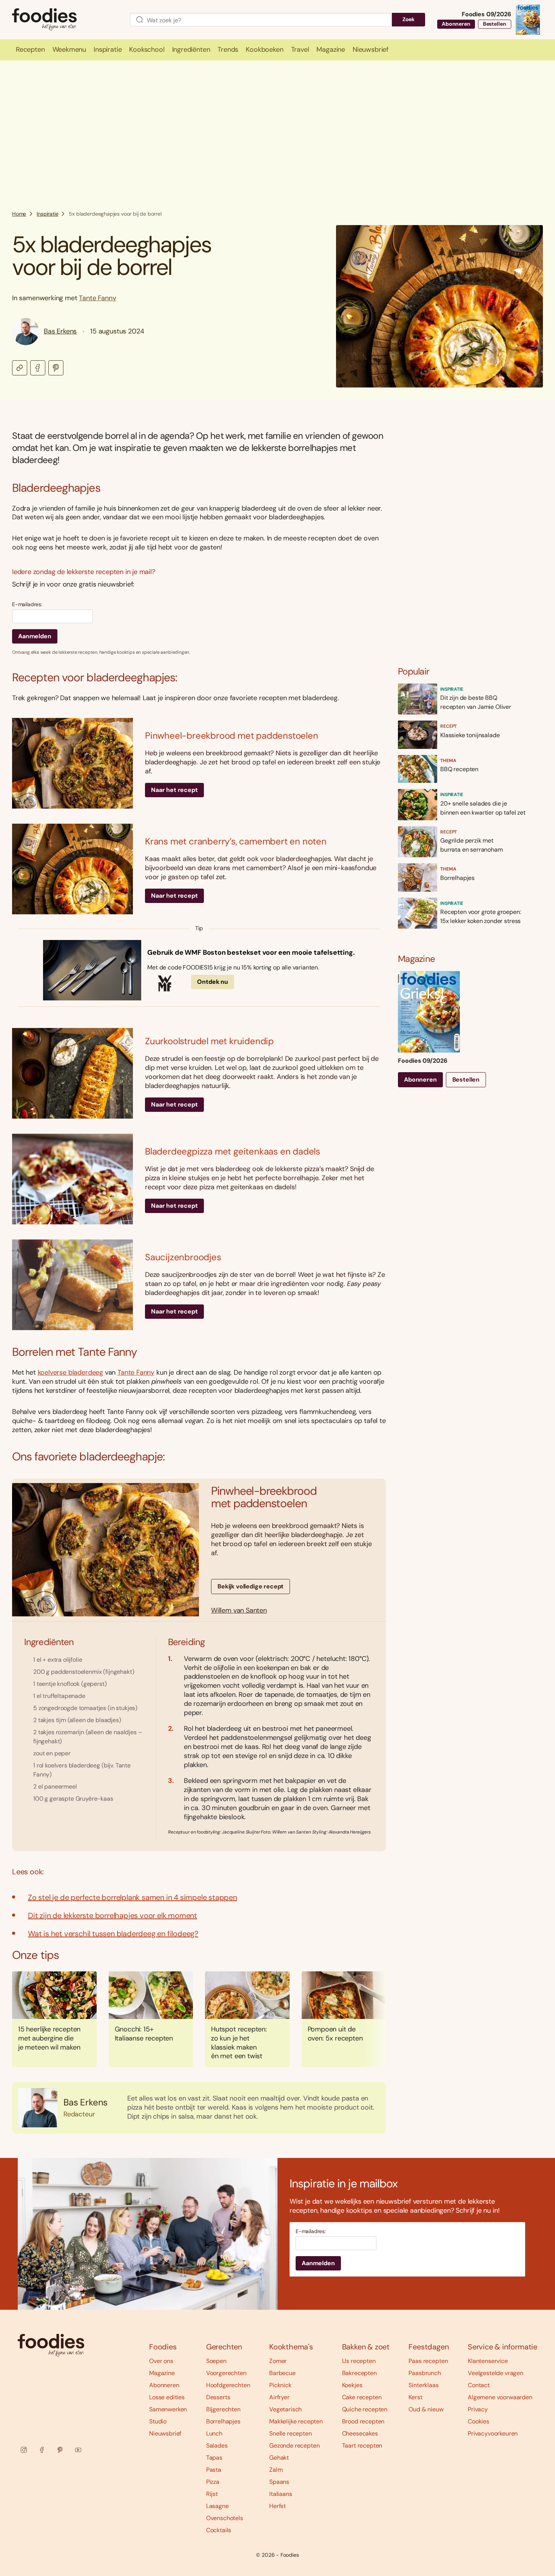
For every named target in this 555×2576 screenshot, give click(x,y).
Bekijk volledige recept (251, 1586)
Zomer (278, 2361)
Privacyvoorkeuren (493, 2433)
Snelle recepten (291, 2433)
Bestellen (495, 24)
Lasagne (217, 2506)
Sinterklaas (423, 2385)
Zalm (276, 2470)
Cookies (479, 2421)
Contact (479, 2385)
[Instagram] (24, 2450)
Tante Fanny (97, 298)
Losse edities (167, 2397)
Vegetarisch (285, 2409)
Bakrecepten (359, 2373)
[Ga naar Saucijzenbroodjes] (72, 1285)
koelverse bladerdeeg (70, 1372)
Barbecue (282, 2373)
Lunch (214, 2433)
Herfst (277, 2506)
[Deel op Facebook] (38, 368)
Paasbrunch (425, 2373)
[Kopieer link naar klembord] (20, 368)
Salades (217, 2446)
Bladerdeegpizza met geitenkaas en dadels (233, 1151)
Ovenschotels (225, 2518)
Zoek (409, 19)
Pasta (214, 2470)
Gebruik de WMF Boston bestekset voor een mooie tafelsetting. (251, 953)
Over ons (161, 2361)
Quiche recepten (365, 2409)
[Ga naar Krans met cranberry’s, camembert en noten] (72, 869)
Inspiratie (47, 214)
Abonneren (456, 24)
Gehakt (279, 2458)
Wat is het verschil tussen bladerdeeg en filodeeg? (113, 1934)
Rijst (212, 2494)
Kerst (415, 2397)
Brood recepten (363, 2421)
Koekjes (352, 2385)
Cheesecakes (360, 2433)
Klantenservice (488, 2361)
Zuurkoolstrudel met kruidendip (209, 1041)
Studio (158, 2421)
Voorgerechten (226, 2373)
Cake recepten (362, 2397)
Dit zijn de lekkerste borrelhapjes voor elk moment (113, 1915)
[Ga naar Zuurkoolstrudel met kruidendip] (72, 1073)
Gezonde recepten (294, 2446)
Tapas (214, 2458)
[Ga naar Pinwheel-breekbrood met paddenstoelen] (72, 763)
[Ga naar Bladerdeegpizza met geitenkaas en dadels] (72, 1179)
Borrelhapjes (223, 2421)
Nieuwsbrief (165, 2433)
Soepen (216, 2361)
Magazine (162, 2373)
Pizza (213, 2482)
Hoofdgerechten (228, 2385)
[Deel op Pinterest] (56, 368)
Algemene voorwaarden (500, 2397)
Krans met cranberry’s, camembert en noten (236, 841)
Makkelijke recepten (296, 2421)
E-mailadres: (27, 604)
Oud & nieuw (426, 2409)
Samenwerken (168, 2409)
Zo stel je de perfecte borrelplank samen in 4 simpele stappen (133, 1897)
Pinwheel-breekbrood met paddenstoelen (232, 735)
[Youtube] (78, 2450)
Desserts (218, 2397)
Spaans (279, 2482)
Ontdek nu (213, 982)
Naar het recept (174, 790)
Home (19, 214)
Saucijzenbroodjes (183, 1257)
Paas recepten (428, 2361)
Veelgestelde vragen (496, 2373)
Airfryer (279, 2397)
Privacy (478, 2409)
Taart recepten (362, 2446)
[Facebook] (42, 2450)
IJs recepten (359, 2361)
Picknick (280, 2385)
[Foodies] (65, 20)
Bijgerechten (223, 2409)
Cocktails (219, 2530)
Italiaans (281, 2494)
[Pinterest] (60, 2450)
